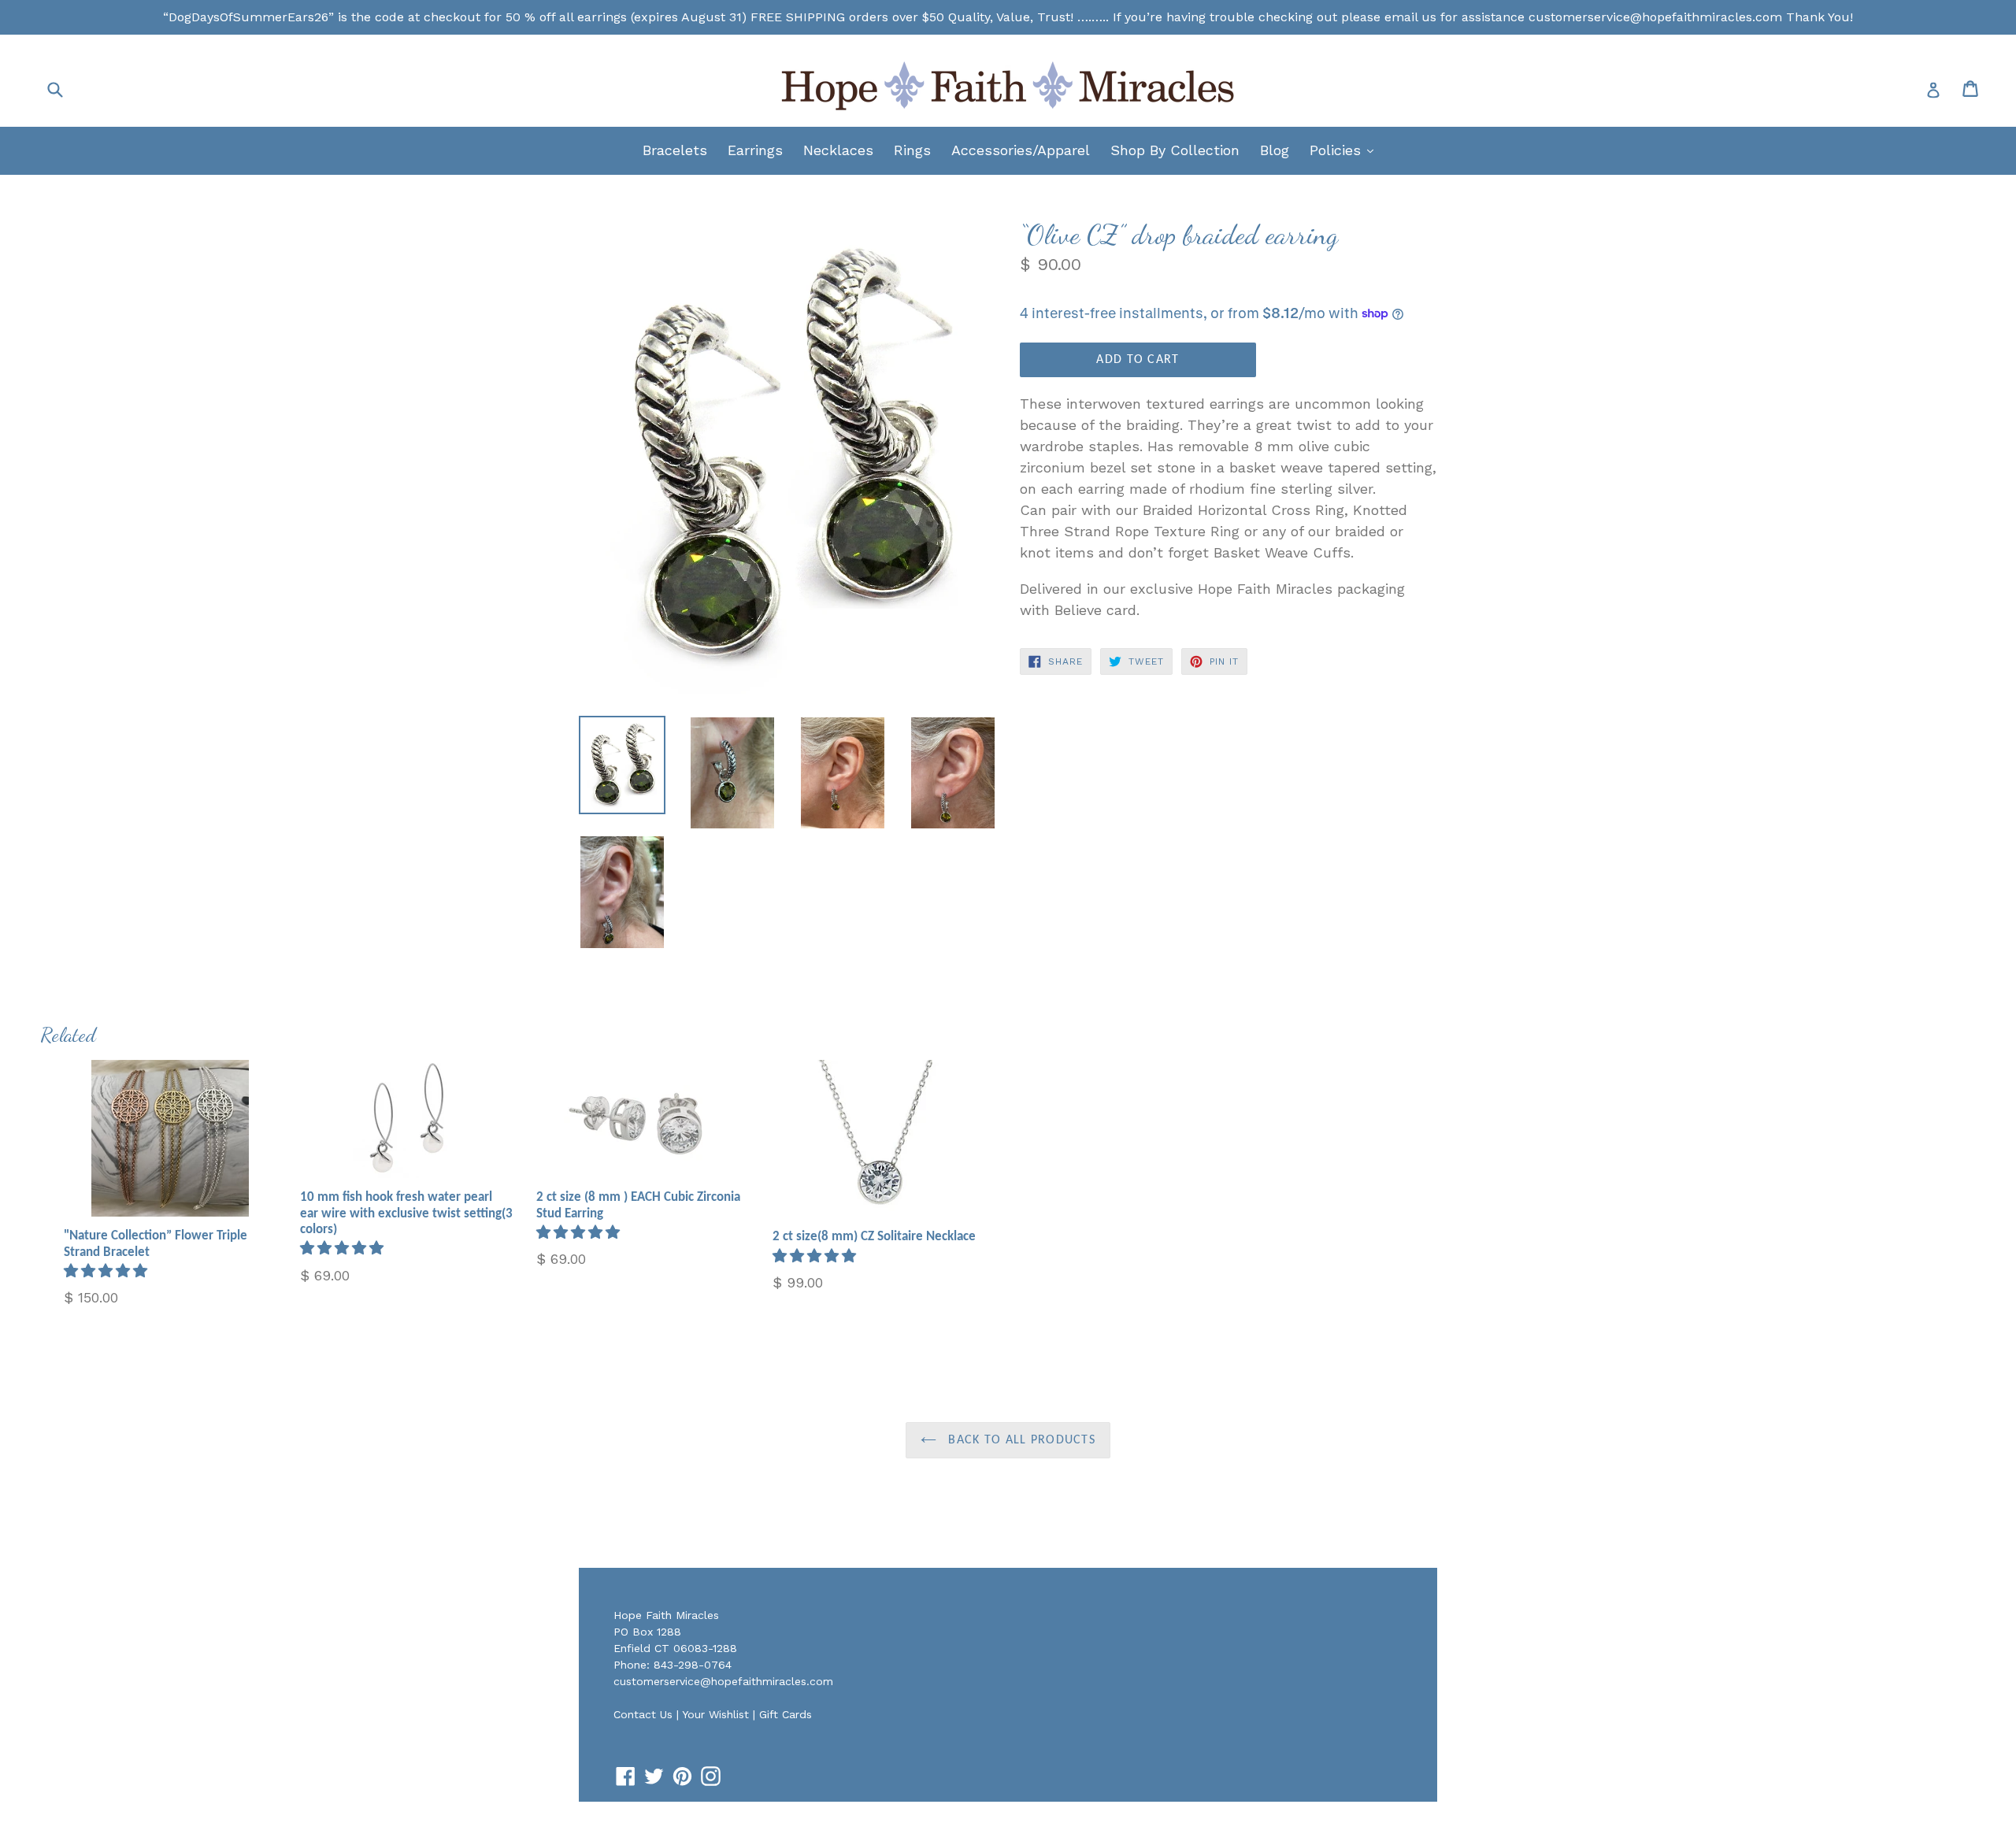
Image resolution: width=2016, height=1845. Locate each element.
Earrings (755, 150)
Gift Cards (786, 1714)
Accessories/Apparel (1021, 150)
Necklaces (838, 150)
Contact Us (643, 1714)
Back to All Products (1020, 1440)
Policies (1345, 150)
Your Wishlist (715, 1714)
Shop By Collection (1175, 150)
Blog (1275, 150)
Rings (912, 150)
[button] (108, 1271)
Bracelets (675, 150)
